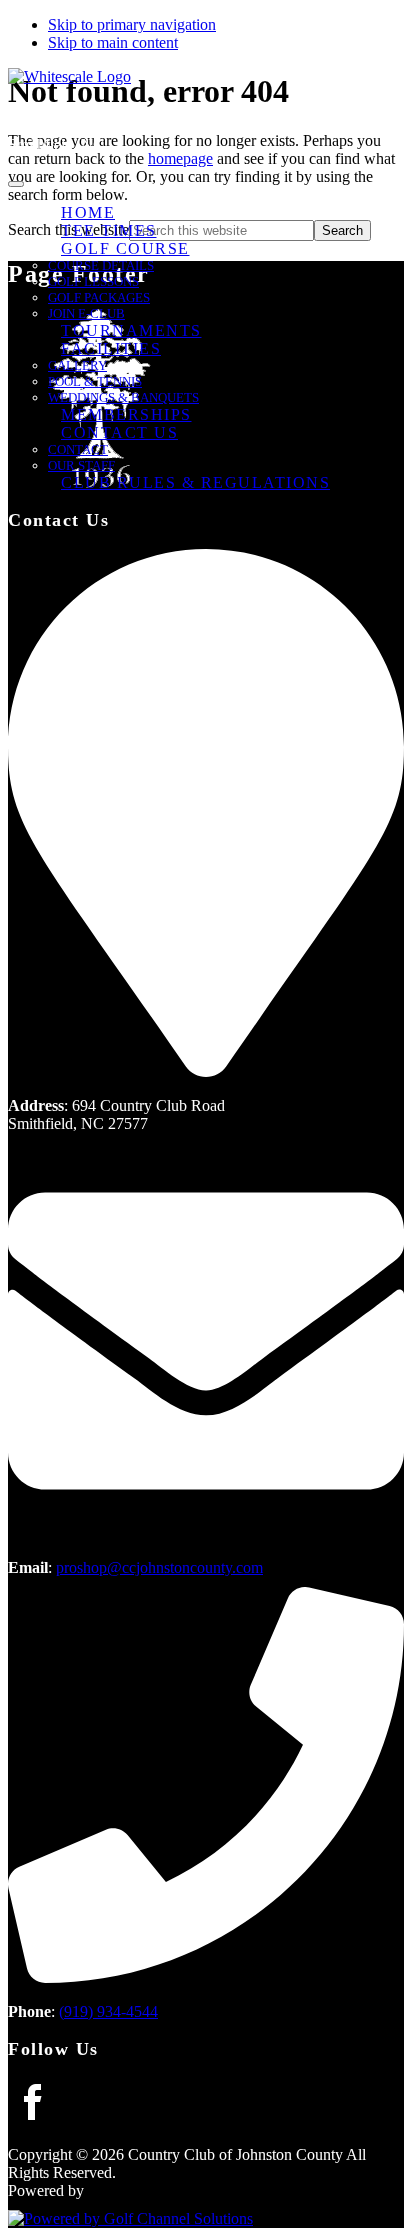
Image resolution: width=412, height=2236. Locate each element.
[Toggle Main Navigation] (16, 184)
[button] (125, 249)
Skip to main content (113, 42)
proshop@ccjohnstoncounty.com (159, 1567)
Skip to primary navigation (132, 24)
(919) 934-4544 (108, 2011)
